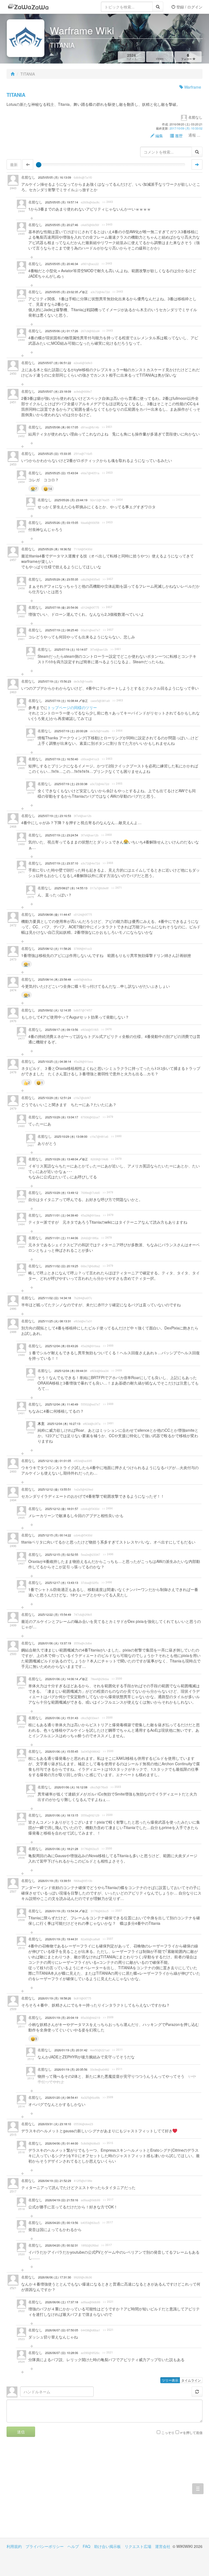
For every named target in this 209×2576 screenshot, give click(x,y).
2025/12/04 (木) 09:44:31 (71, 1371)
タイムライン (191, 2380)
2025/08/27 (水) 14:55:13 (71, 888)
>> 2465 (117, 783)
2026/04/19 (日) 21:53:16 (62, 2200)
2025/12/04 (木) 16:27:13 (64, 1424)
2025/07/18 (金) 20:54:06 (62, 607)
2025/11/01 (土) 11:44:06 (62, 1238)
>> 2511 (117, 2050)
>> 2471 (117, 888)
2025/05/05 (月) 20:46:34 (62, 264)
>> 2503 (116, 1787)
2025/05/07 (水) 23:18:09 (55, 391)
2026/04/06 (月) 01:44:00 (62, 2143)
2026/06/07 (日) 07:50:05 (62, 2330)
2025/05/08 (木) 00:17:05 (62, 427)
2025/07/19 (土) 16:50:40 (62, 759)
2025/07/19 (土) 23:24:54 (62, 835)
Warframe (192, 87)
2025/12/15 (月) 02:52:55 (62, 1555)
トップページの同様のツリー (72, 707)
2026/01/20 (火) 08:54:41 (62, 2098)
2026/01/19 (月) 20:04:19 (62, 2018)
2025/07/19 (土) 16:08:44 (62, 701)
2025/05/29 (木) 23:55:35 (62, 579)
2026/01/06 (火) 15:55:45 (62, 1751)
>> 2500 (117, 1679)
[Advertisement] (56, 2491)
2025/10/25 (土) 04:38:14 (55, 1062)
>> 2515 (108, 2143)
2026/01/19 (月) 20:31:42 (71, 2050)
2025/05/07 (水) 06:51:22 (55, 363)
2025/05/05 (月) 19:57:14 (62, 202)
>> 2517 (108, 2200)
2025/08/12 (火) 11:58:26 (55, 949)
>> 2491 (108, 1423)
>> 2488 (108, 1346)
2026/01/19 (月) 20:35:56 (71, 2069)
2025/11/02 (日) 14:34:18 (55, 1298)
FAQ (87, 2546)
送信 (21, 2432)
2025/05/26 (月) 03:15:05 (62, 523)
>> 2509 (108, 2017)
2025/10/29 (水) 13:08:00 (71, 1137)
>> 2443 (108, 202)
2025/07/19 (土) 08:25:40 (62, 630)
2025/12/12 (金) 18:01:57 (62, 1509)
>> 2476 (107, 1029)
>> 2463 (118, 700)
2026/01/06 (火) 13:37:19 (55, 1643)
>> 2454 (117, 500)
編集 (159, 136)
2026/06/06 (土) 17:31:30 (55, 2277)
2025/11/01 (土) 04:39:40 (62, 1215)
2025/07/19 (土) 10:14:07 (71, 649)
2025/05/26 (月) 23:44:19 (71, 500)
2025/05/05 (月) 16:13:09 (55, 177)
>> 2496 (108, 1554)
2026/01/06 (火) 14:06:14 (62, 1679)
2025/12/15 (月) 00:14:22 (55, 1535)
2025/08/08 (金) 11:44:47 (55, 915)
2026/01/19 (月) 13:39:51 (55, 1881)
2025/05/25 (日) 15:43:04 (62, 473)
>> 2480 (116, 1136)
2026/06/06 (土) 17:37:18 (62, 2302)
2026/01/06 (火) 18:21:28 (62, 1849)
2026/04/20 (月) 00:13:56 (62, 2223)
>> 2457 (108, 579)
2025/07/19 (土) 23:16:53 (55, 816)
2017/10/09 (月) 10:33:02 (186, 128)
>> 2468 (107, 835)
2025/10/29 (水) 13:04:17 (62, 1117)
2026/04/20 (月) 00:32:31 (62, 2245)
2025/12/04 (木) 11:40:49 (62, 1404)
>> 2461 (116, 649)
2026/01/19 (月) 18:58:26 (55, 1998)
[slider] (39, 165)
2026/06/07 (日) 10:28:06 (62, 2353)
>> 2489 (117, 1370)
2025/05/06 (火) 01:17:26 (62, 331)
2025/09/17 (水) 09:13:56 (62, 1030)
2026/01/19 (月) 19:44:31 (62, 1939)
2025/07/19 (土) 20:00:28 (71, 731)
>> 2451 (107, 427)
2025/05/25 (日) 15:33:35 (55, 454)
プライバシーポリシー (45, 2546)
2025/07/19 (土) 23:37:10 (62, 863)
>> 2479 (108, 1117)
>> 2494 (107, 1508)
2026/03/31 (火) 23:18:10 (55, 2124)
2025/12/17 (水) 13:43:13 (62, 1583)
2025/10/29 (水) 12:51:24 (55, 1098)
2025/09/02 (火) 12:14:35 (55, 1010)
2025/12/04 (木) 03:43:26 (62, 1346)
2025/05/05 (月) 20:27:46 (62, 225)
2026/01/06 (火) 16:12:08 (71, 1787)
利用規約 (14, 2546)
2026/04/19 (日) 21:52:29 (55, 2181)
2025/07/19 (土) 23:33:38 (71, 784)
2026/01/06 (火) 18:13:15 (62, 1815)
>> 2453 (107, 473)
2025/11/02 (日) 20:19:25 (62, 1266)
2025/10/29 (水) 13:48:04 (62, 1159)
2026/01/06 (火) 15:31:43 (62, 1718)
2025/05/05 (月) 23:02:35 (62, 292)
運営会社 (163, 2546)
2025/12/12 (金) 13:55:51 (55, 1489)
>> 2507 (117, 1911)
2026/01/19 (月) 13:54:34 (62, 1911)
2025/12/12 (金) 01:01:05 (55, 1461)
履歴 (178, 136)
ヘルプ (73, 2546)
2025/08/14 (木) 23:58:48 (55, 979)
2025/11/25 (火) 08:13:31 (55, 1321)
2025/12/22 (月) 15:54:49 (55, 1615)
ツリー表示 (170, 2380)
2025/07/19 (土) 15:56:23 (55, 681)
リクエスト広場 (138, 2546)
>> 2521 (108, 2302)
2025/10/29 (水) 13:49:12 (62, 1193)
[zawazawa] (28, 7)
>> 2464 (117, 731)
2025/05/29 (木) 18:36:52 (55, 549)
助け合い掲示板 (107, 2546)
